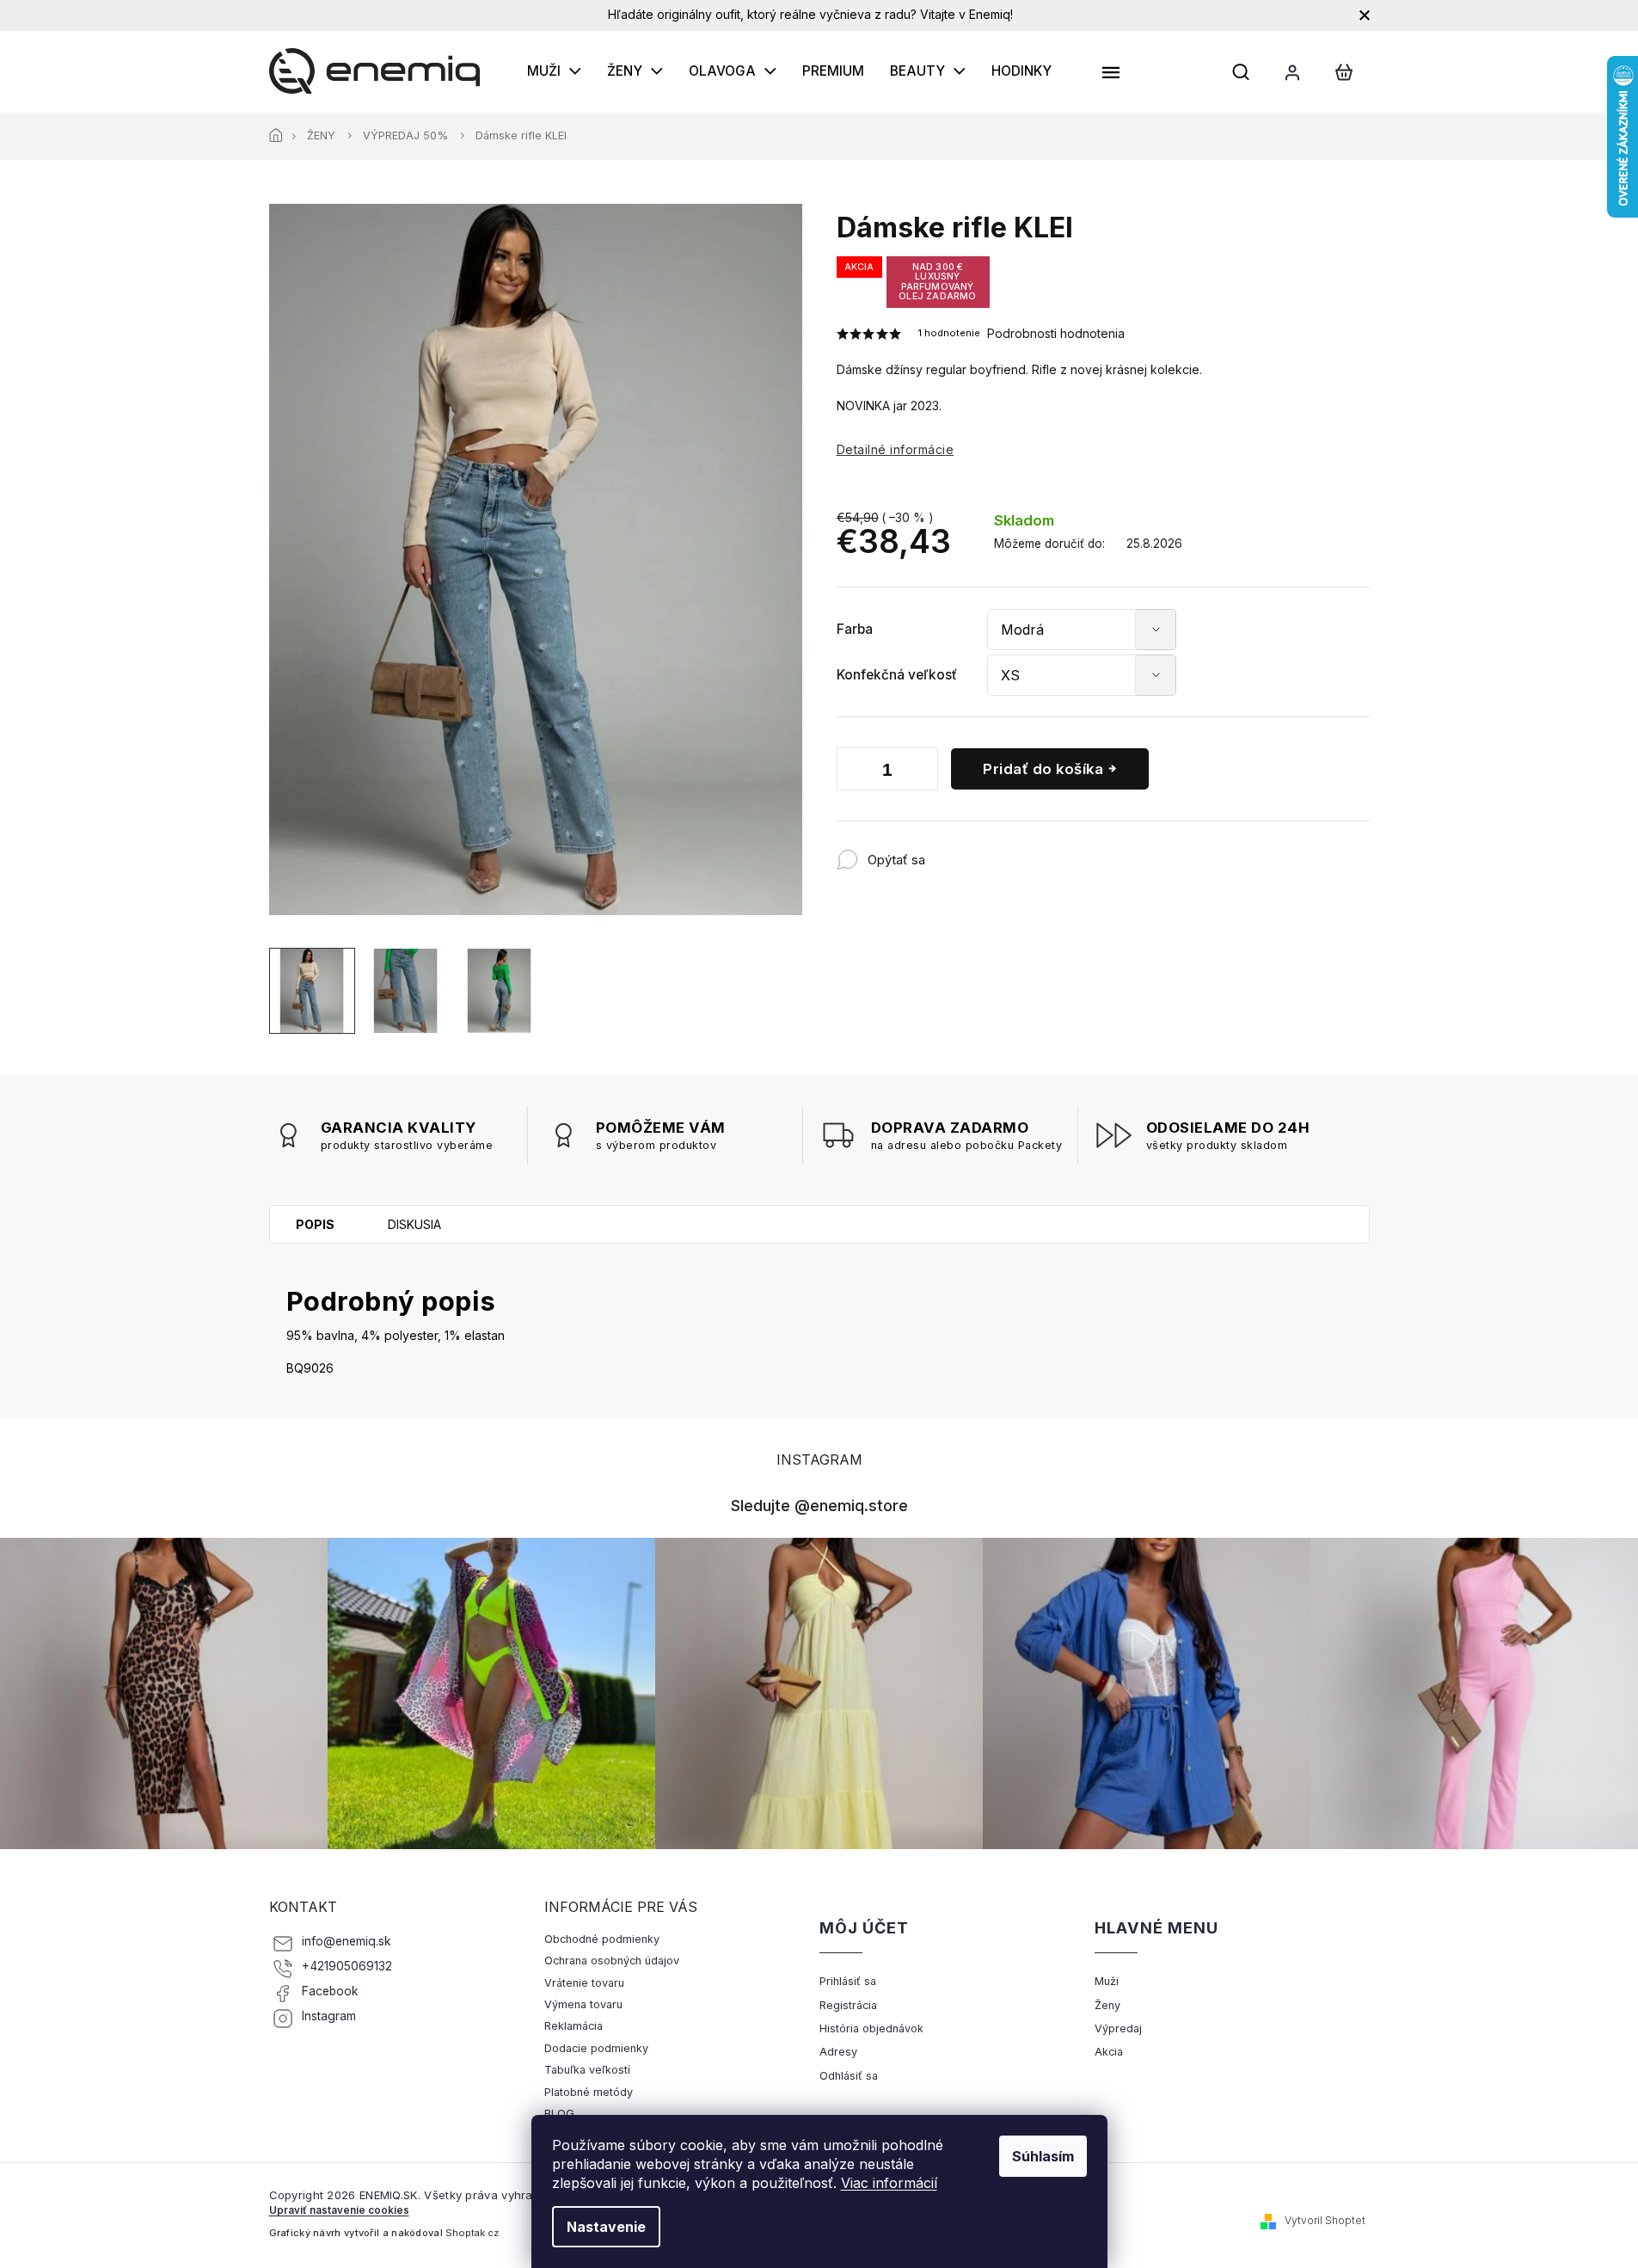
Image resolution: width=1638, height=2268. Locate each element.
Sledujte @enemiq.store (819, 1505)
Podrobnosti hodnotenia (1056, 333)
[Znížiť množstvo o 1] (854, 772)
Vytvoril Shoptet (1325, 2220)
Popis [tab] (315, 1224)
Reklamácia (574, 2026)
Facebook (330, 1991)
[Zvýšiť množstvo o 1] (921, 772)
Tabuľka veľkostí (587, 2070)
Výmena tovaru (583, 2004)
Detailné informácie (896, 449)
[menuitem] (554, 71)
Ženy (1107, 2005)
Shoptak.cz (472, 2233)
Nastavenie (606, 2227)
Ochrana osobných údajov (612, 1961)
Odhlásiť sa (849, 2076)
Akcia (1109, 2052)
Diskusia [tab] (414, 1224)
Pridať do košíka (1043, 769)
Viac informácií (889, 2183)
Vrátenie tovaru (584, 1983)
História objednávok (871, 2028)
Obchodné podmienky (602, 1939)
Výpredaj (1118, 2028)
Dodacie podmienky (596, 2048)
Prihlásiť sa (848, 1981)
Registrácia (848, 2005)
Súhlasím (1043, 2156)
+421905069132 (347, 1966)
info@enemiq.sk (347, 1941)
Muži (1107, 1981)
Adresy (838, 2052)
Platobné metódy (589, 2092)
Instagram (329, 2016)
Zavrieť (1038, 851)
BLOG (559, 2114)
